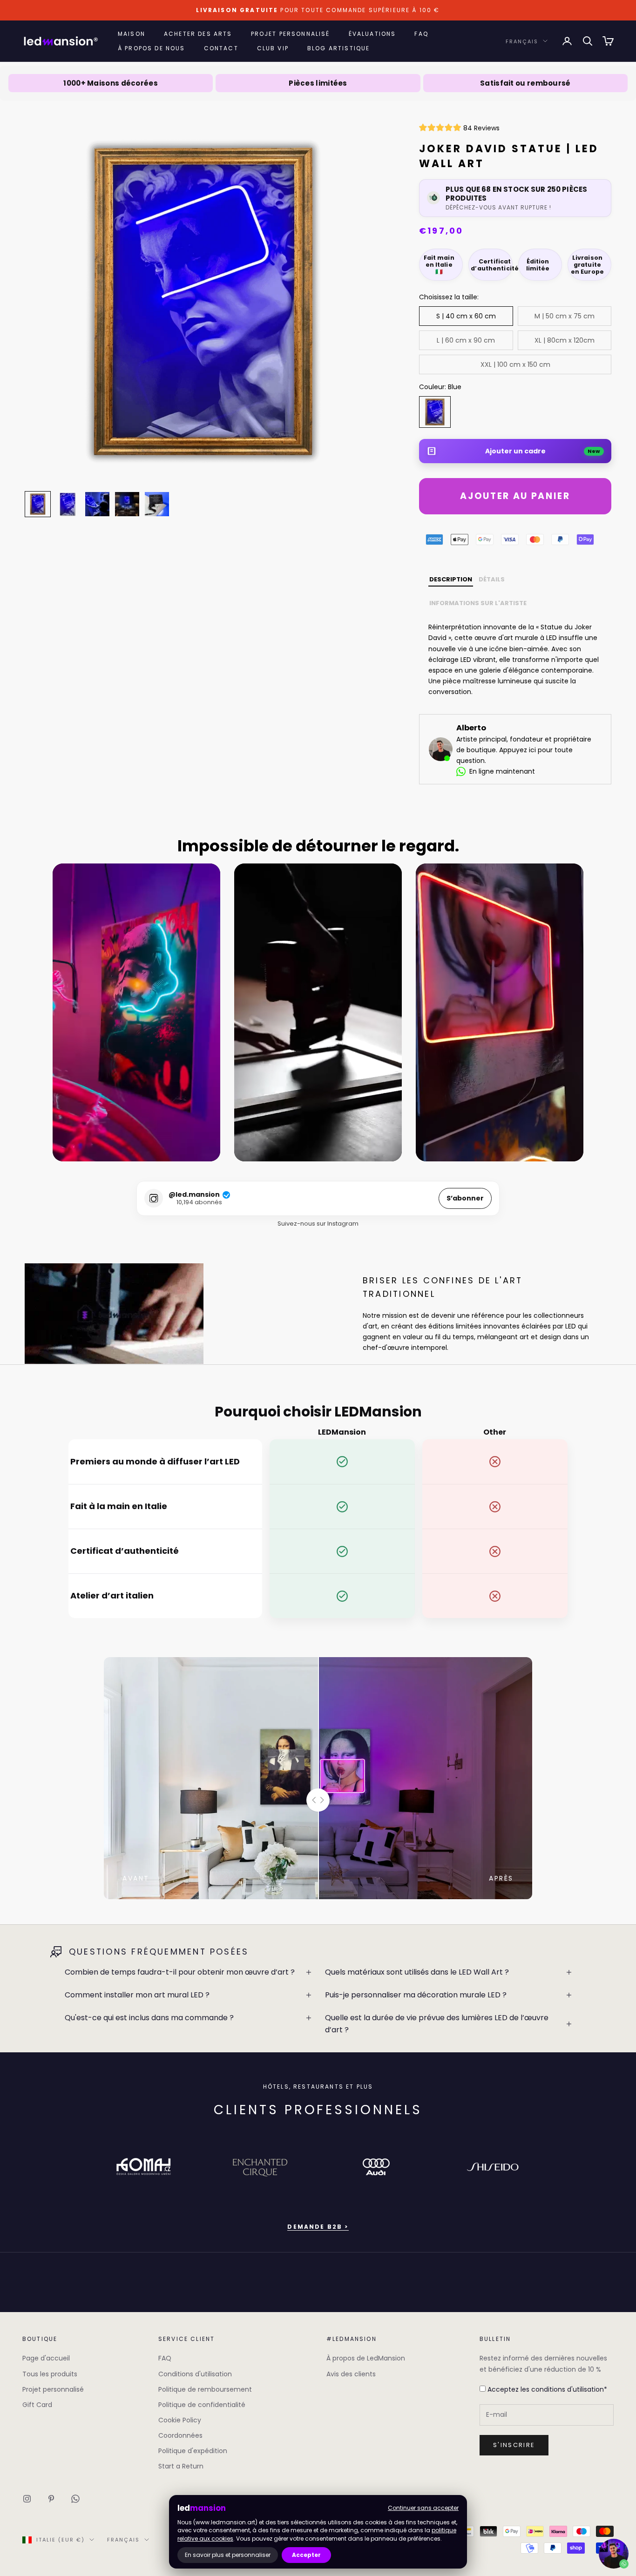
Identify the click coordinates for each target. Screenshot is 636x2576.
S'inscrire (514, 2445)
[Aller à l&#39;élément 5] (157, 504)
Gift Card (37, 2405)
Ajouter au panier (515, 496)
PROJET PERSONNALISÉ (291, 34)
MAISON (132, 34)
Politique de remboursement (205, 2389)
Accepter (306, 2555)
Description (451, 579)
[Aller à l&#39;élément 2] (68, 504)
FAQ (421, 34)
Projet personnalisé (53, 2389)
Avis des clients (351, 2374)
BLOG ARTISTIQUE (338, 48)
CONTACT (221, 48)
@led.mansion (194, 1195)
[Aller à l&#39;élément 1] (38, 504)
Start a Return (181, 2466)
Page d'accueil (46, 2358)
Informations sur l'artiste (478, 603)
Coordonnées (180, 2435)
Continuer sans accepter (423, 2508)
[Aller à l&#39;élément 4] (127, 504)
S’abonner (465, 1198)
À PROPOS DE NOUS (152, 48)
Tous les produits (50, 2374)
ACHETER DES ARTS (198, 34)
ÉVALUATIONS (372, 34)
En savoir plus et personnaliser (228, 2555)
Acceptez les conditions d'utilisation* (546, 2389)
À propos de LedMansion (366, 2358)
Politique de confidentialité (202, 2405)
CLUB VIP (273, 48)
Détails (492, 579)
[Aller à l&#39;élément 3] (97, 504)
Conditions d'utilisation (195, 2374)
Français (522, 41)
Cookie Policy (180, 2420)
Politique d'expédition (193, 2451)
